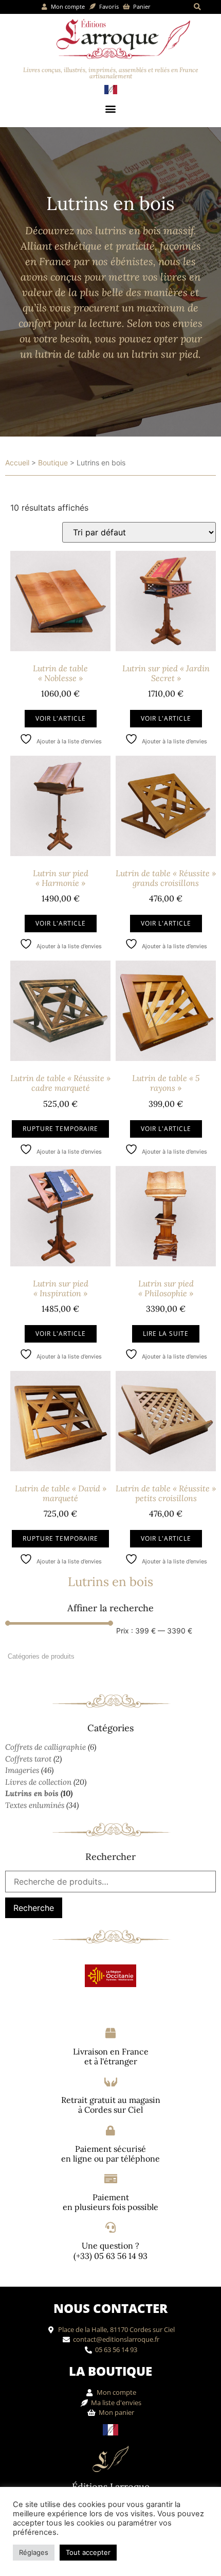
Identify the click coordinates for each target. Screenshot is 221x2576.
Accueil (17, 463)
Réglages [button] (34, 2552)
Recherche (34, 1908)
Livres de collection (38, 1782)
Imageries (22, 1770)
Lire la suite (166, 1334)
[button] (198, 7)
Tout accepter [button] (88, 2552)
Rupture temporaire (60, 1129)
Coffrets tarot (28, 1759)
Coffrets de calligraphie (45, 1747)
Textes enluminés (35, 1805)
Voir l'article (61, 718)
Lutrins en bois (32, 1793)
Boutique (53, 463)
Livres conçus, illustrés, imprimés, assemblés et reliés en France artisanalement (111, 73)
